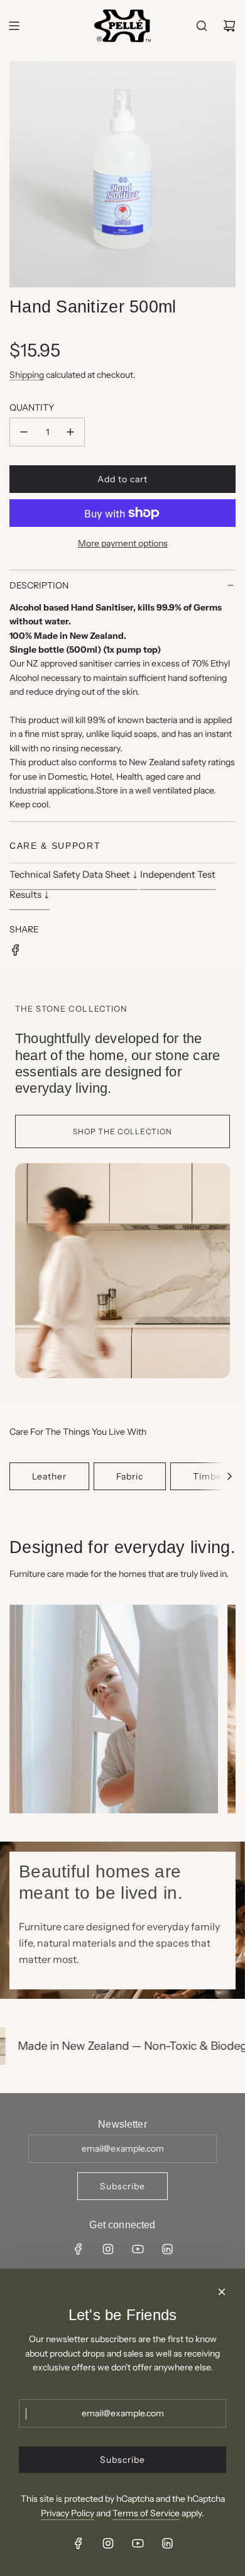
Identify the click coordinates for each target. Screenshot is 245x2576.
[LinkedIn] (167, 2249)
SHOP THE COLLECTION (122, 1131)
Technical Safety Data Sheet (74, 873)
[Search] (202, 26)
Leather (49, 1476)
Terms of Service (146, 2513)
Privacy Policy (68, 2513)
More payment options (123, 543)
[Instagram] (108, 2249)
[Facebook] (79, 2249)
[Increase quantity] (70, 432)
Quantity (32, 407)
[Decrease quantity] (24, 432)
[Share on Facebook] (16, 952)
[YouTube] (138, 2249)
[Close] (222, 2292)
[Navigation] (14, 26)
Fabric (130, 1476)
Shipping (27, 375)
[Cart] (229, 26)
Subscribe (122, 2186)
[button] (229, 1476)
